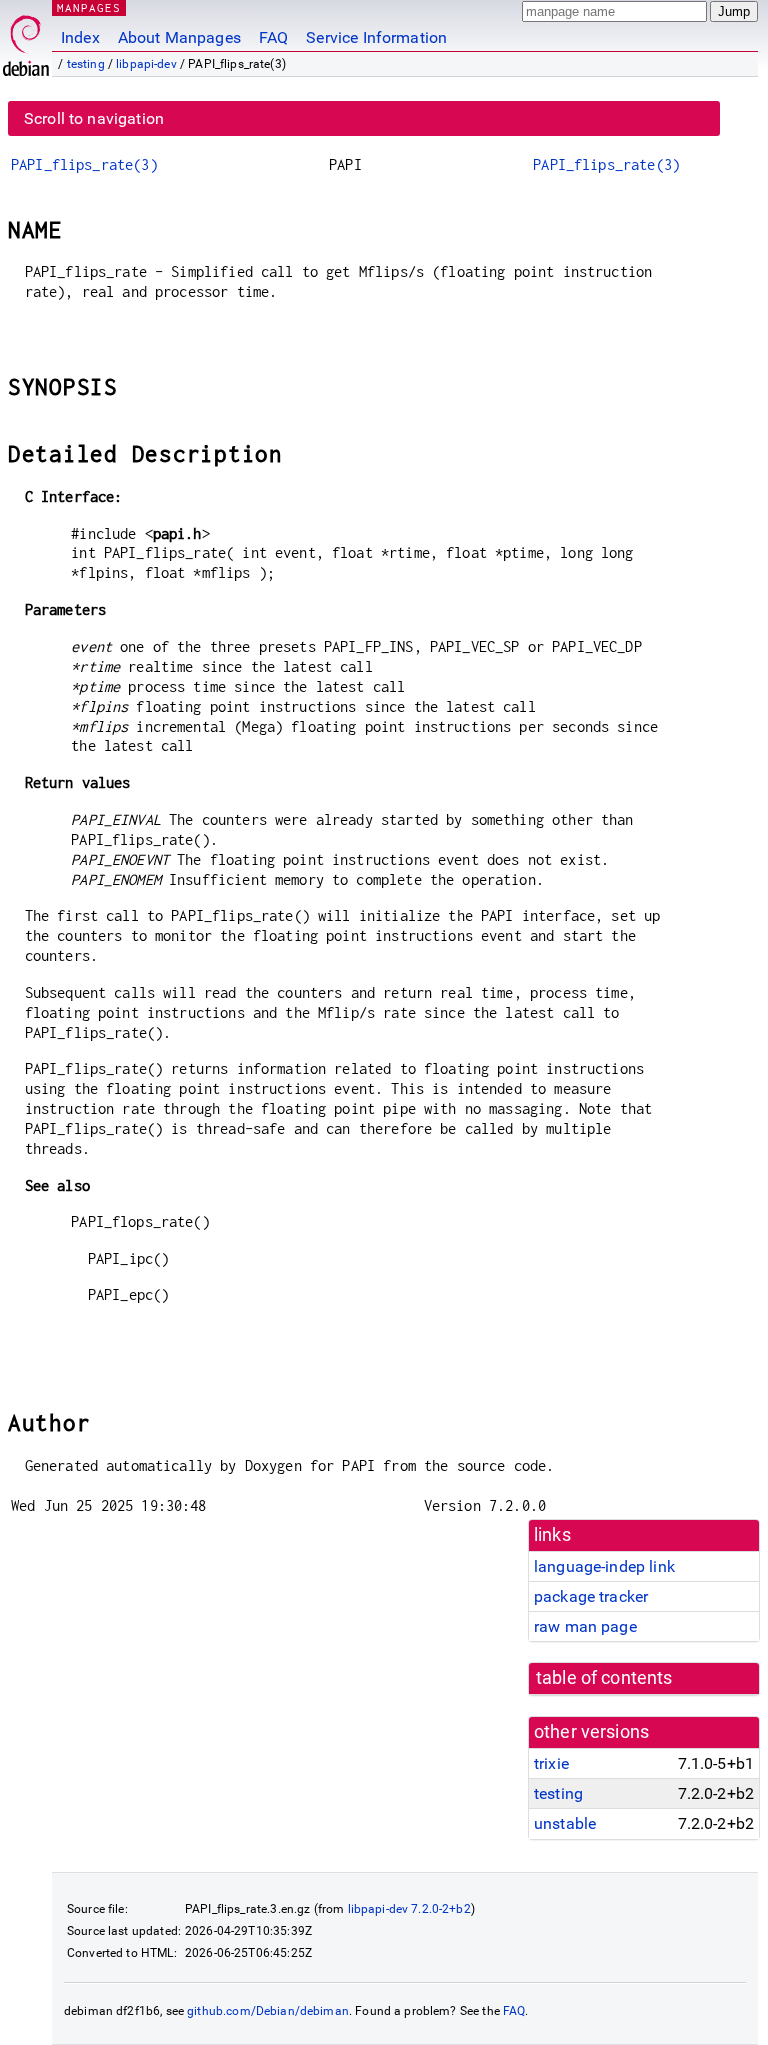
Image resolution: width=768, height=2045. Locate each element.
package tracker (591, 1596)
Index (80, 37)
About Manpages (179, 37)
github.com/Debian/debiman (268, 2011)
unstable (565, 1823)
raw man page (585, 1626)
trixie (551, 1763)
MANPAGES (89, 7)
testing (86, 64)
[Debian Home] (26, 40)
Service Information (376, 37)
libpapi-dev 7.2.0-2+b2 (409, 1909)
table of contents (604, 1678)
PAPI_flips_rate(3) (84, 164)
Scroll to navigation (94, 118)
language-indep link (604, 1566)
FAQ (273, 37)
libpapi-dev (146, 64)
